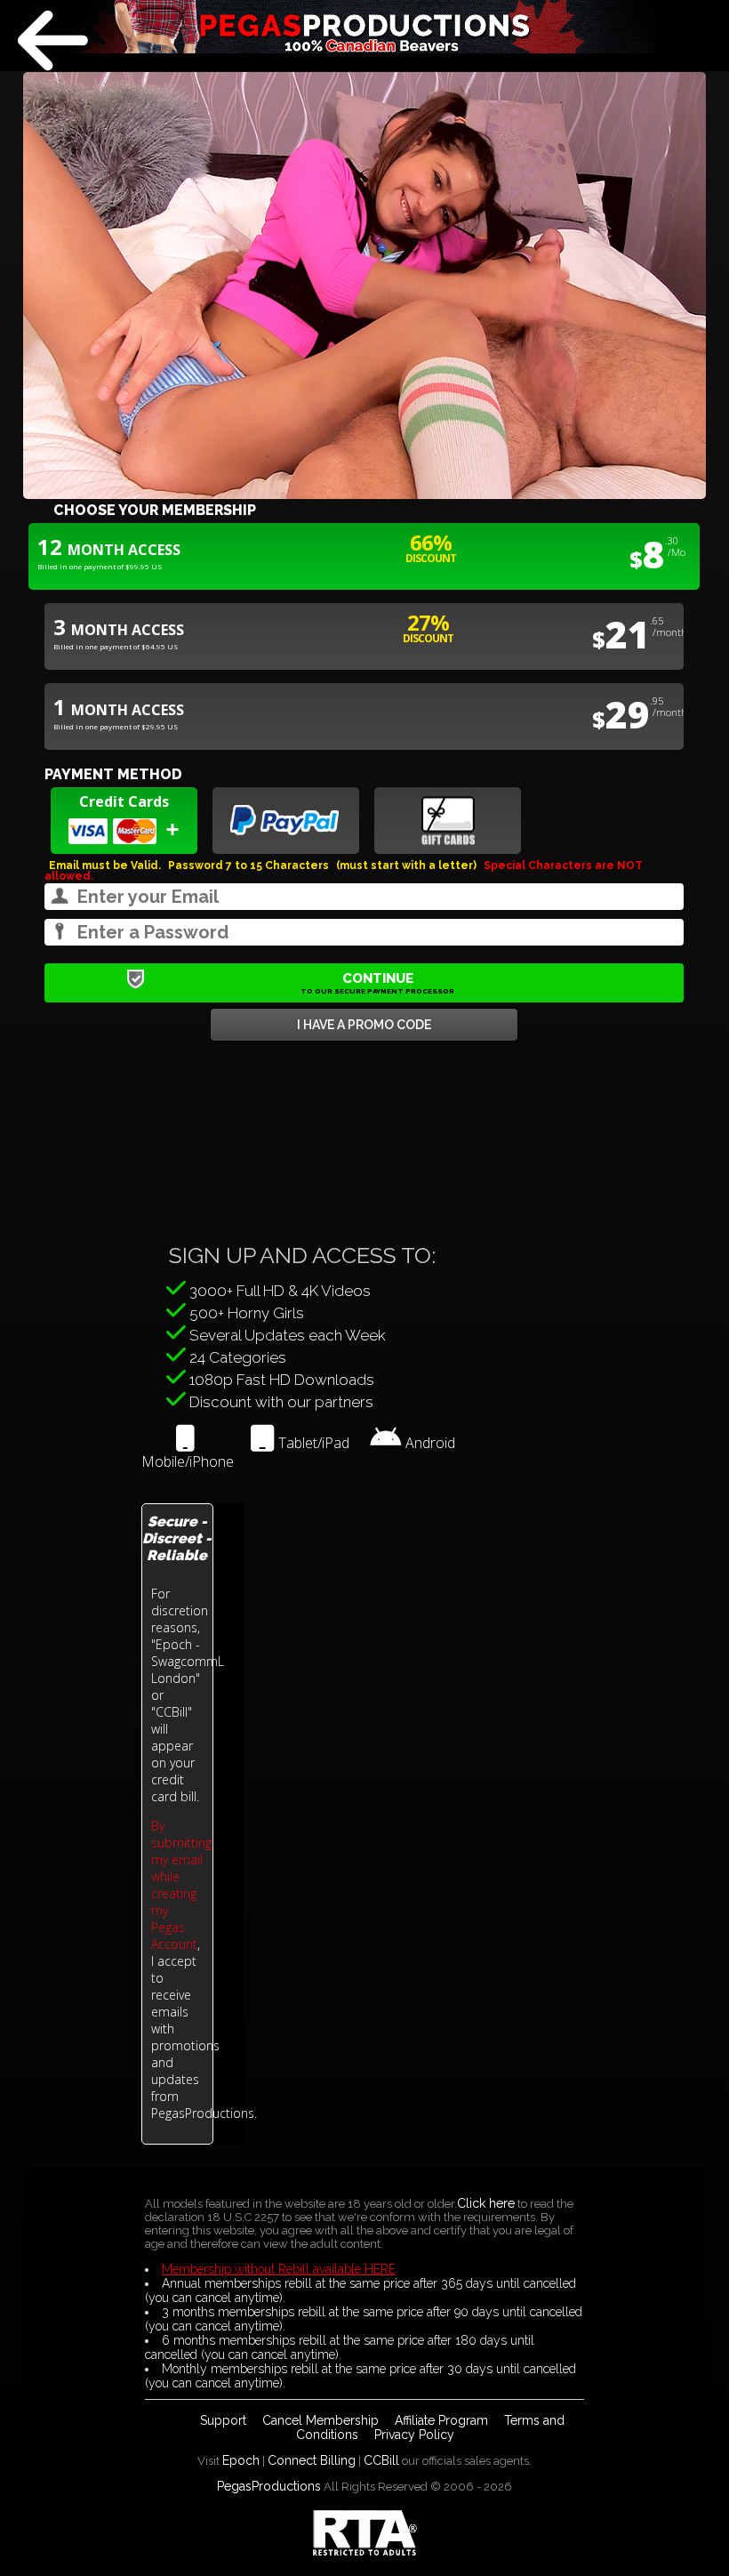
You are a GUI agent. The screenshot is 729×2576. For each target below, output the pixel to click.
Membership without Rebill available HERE (279, 2269)
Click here (486, 2203)
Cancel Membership (320, 2420)
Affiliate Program (441, 2420)
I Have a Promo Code (364, 1025)
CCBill (381, 2460)
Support (223, 2420)
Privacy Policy (414, 2435)
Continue (377, 983)
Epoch (241, 2460)
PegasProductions (269, 2486)
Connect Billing (312, 2460)
